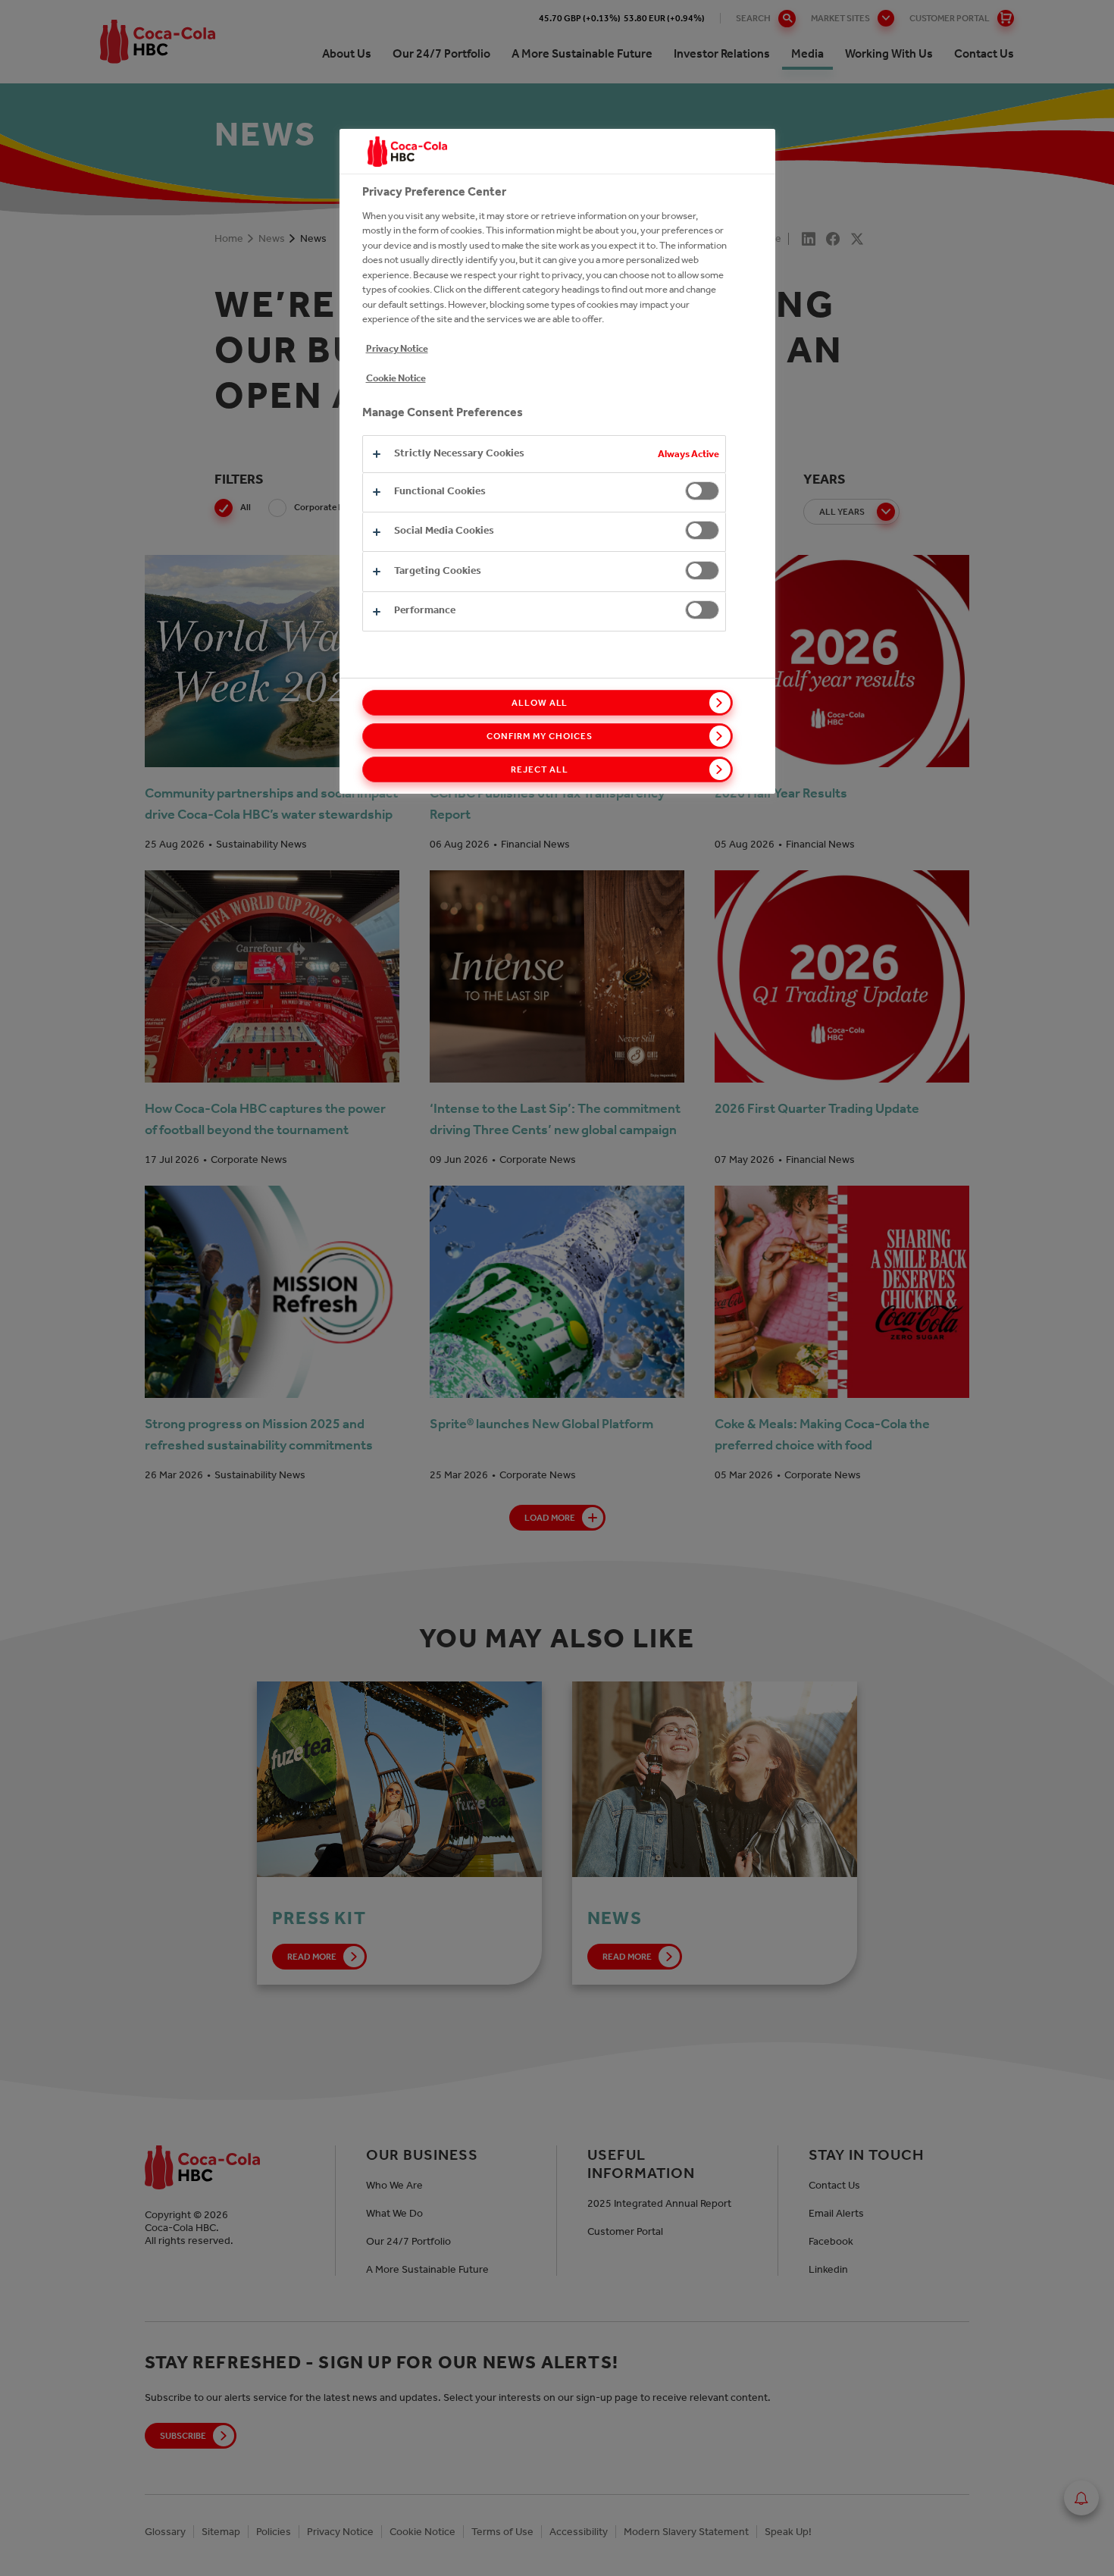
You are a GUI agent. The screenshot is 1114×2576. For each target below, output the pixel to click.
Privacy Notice (397, 348)
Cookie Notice (396, 378)
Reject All (540, 769)
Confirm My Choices (539, 736)
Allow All (540, 703)
